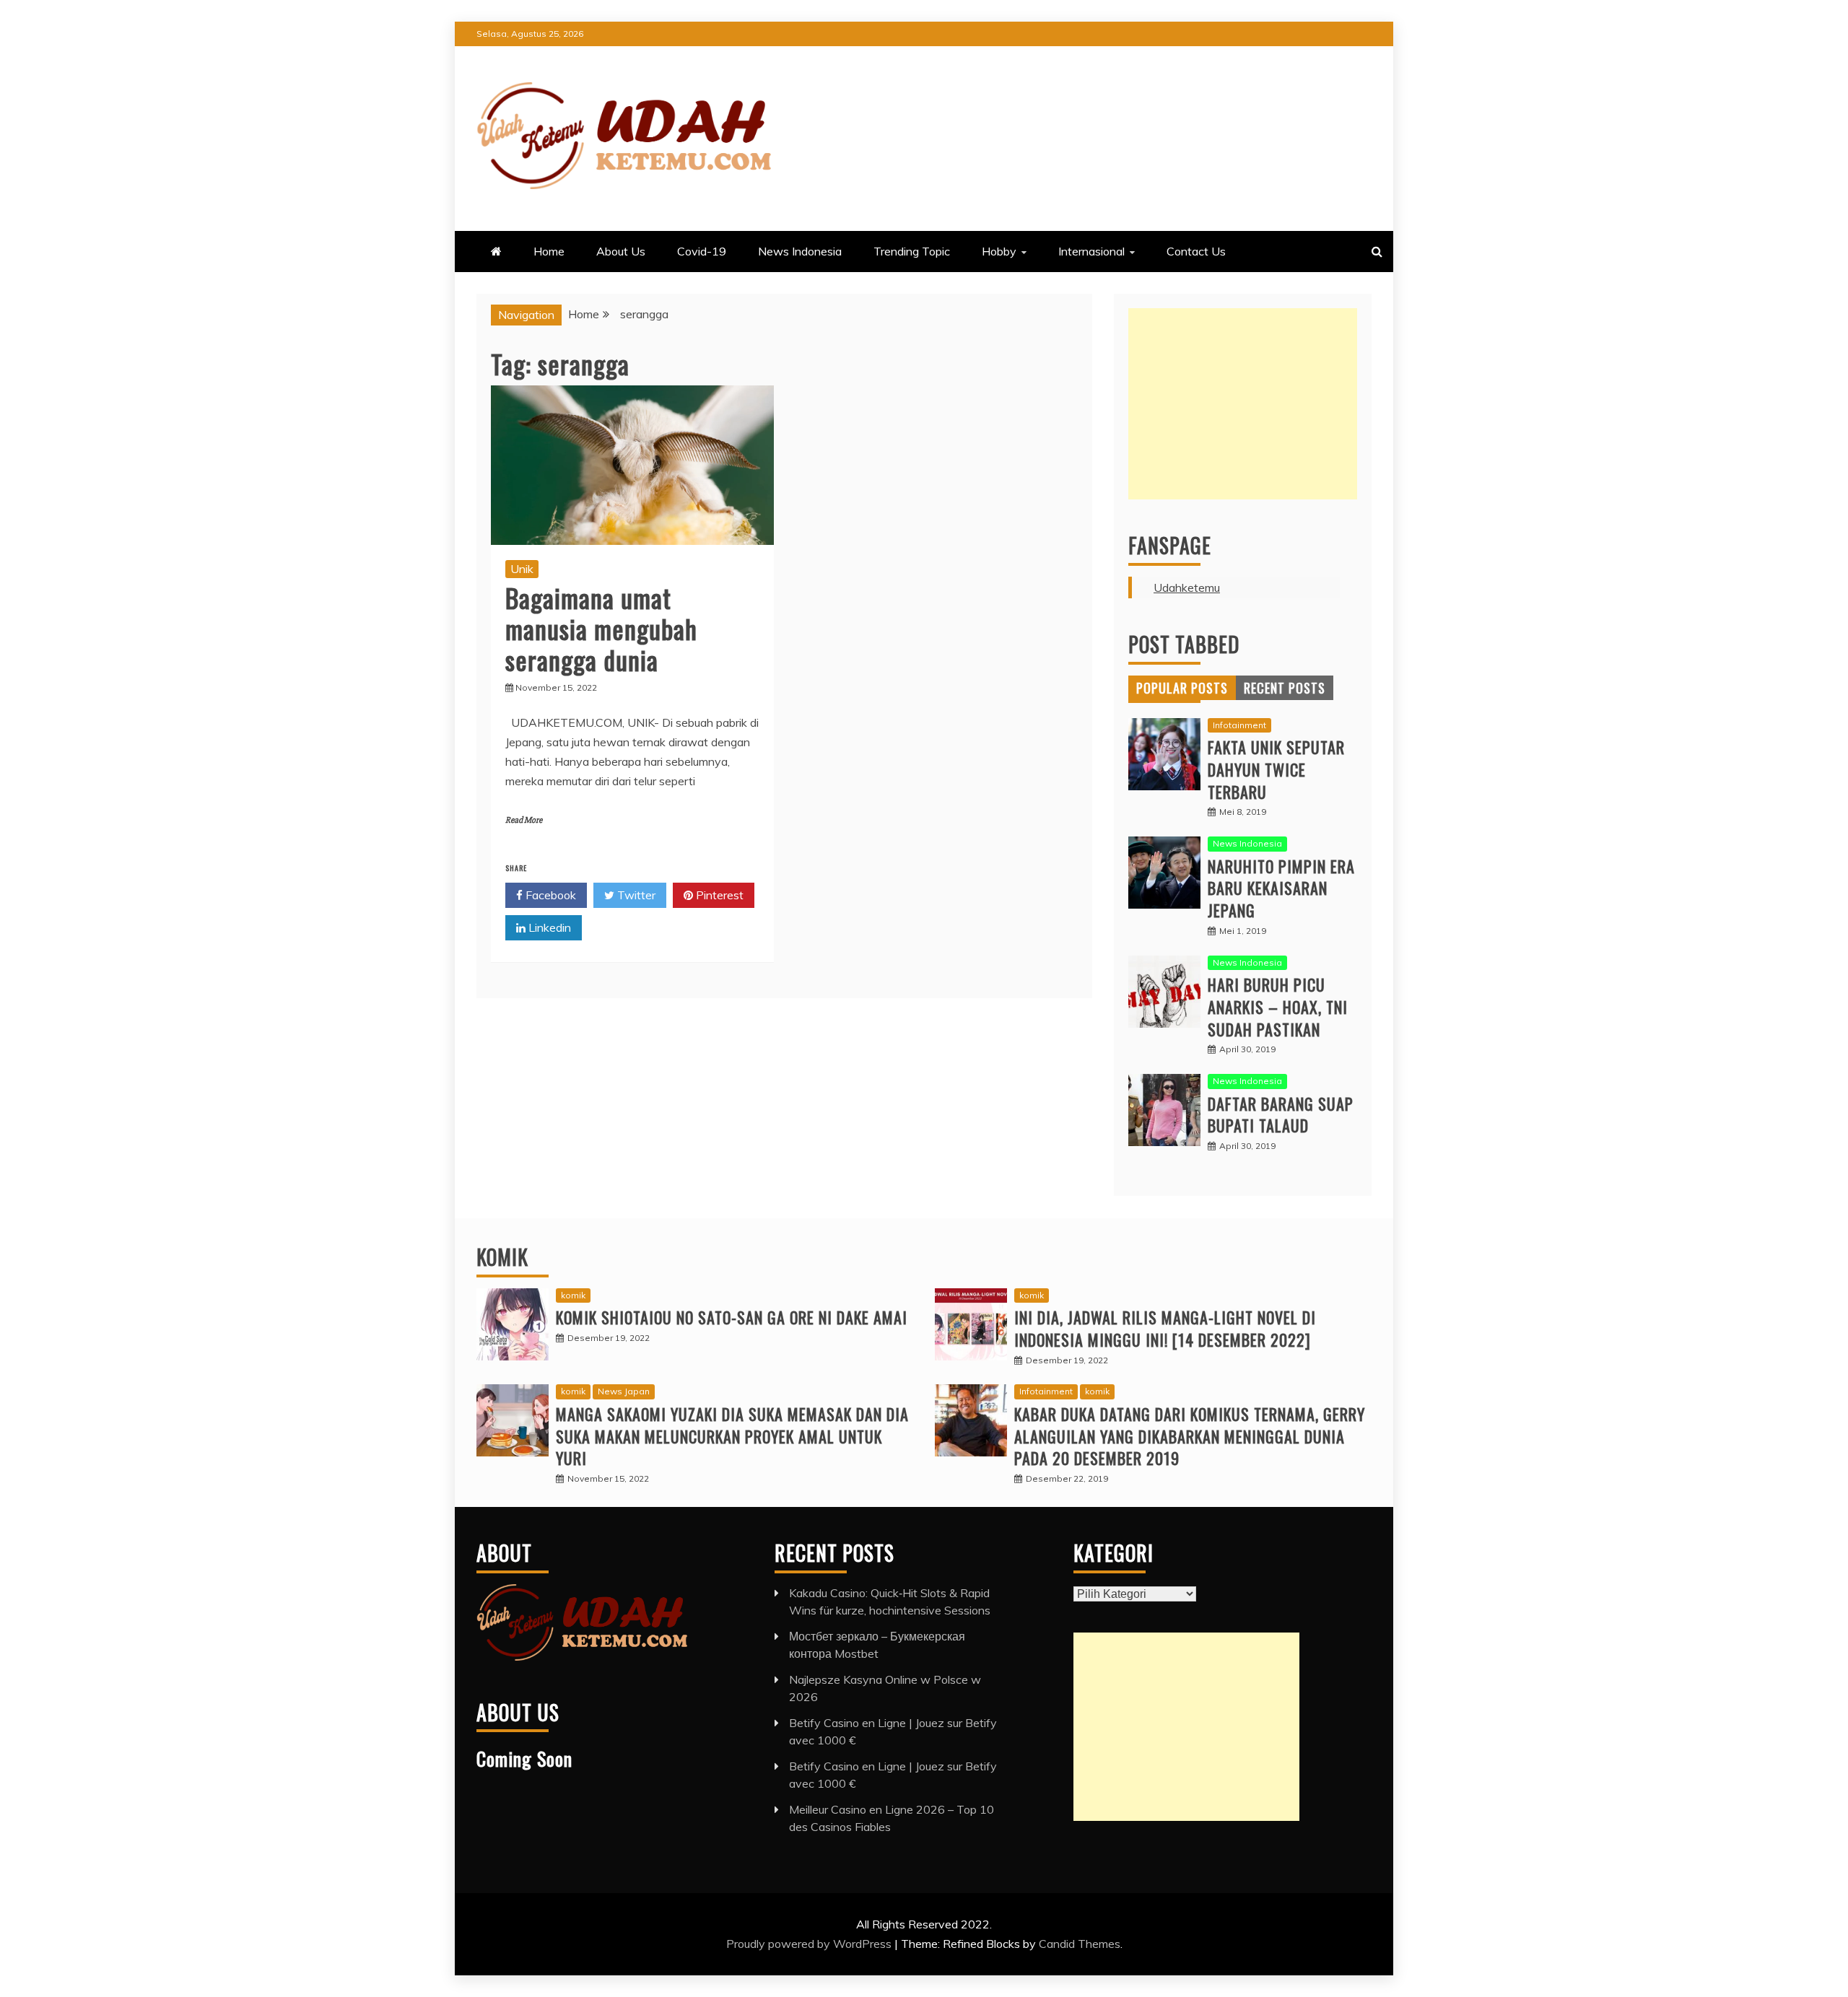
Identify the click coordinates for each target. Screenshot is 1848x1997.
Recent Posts (1285, 688)
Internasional (1091, 251)
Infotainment (1239, 725)
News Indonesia (800, 251)
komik (573, 1295)
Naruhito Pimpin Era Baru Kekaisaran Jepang (1281, 888)
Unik (522, 569)
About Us (621, 251)
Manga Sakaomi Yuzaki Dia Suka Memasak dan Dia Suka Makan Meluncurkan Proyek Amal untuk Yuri (732, 1436)
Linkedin (548, 927)
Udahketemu (1187, 587)
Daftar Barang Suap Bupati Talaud (1281, 1115)
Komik (502, 1257)
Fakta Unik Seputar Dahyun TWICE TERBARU (1276, 769)
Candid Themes (1080, 1944)
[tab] (1182, 688)
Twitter (635, 895)
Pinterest (718, 895)
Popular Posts (1182, 688)
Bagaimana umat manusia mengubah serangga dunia (601, 628)
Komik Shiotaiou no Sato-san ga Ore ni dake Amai (732, 1317)
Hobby (999, 251)
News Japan (624, 1391)
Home (549, 251)
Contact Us (1196, 251)
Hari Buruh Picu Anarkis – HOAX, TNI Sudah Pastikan (1278, 1007)
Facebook (549, 895)
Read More (524, 820)
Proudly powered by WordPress (810, 1944)
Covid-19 (702, 251)
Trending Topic (912, 251)
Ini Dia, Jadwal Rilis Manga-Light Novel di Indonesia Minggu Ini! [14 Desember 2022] (1165, 1328)
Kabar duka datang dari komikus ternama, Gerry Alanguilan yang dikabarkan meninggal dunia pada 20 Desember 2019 (1190, 1436)
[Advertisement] (1243, 404)
